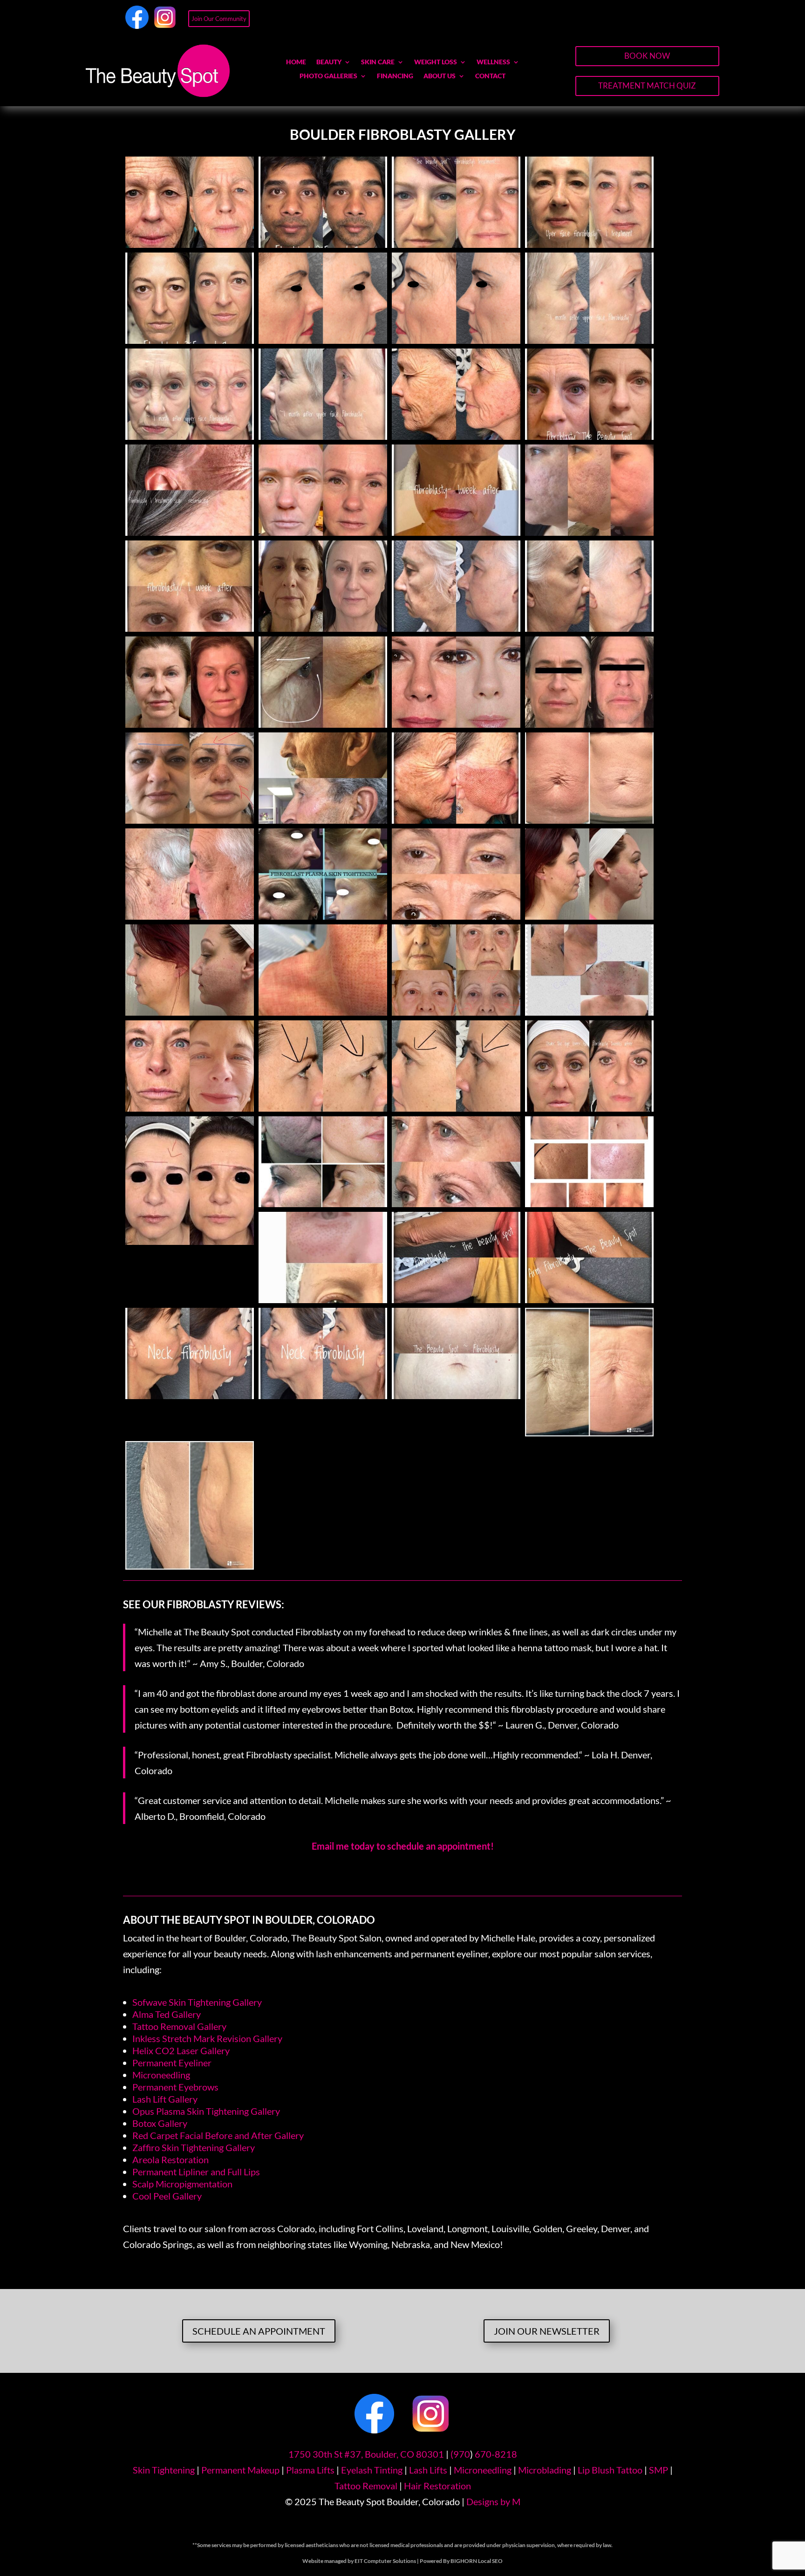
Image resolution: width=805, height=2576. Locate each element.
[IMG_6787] (456, 1203)
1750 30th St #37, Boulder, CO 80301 (366, 2454)
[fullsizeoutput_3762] (190, 1395)
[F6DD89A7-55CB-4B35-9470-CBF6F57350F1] (456, 1299)
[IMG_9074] (190, 1012)
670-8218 (496, 2454)
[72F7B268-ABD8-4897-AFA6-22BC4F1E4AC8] (456, 1108)
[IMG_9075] (589, 916)
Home (296, 62)
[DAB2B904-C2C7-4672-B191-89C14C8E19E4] (589, 1108)
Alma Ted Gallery (167, 2014)
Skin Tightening (164, 2470)
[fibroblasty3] (190, 532)
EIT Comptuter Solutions (385, 2561)
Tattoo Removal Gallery (179, 2026)
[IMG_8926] (589, 724)
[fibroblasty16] (589, 532)
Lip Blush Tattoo (610, 2470)
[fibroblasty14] (323, 916)
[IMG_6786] (323, 820)
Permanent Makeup (240, 2470)
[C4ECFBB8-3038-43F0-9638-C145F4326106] (323, 1108)
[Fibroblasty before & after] (456, 532)
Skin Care (378, 62)
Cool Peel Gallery (167, 2196)
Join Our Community (219, 19)
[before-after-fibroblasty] (323, 532)
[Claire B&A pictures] (323, 1203)
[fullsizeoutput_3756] (456, 628)
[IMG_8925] (190, 724)
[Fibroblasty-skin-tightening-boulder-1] (456, 1395)
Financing (395, 76)
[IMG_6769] (589, 1203)
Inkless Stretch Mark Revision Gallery (207, 2038)
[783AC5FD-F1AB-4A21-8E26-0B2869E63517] (589, 1299)
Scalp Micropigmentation (182, 2184)
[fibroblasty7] (456, 820)
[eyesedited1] (323, 340)
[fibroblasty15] (190, 628)
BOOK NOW (647, 56)
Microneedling (161, 2075)
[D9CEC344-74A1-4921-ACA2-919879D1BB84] (456, 724)
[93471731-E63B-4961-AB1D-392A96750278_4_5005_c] (190, 1566)
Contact (490, 76)
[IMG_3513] (589, 820)
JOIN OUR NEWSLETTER (547, 2331)
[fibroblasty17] (190, 820)
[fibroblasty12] (456, 916)
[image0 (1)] (190, 436)
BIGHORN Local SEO (477, 2561)
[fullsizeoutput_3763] (323, 1395)
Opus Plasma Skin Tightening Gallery (206, 2111)
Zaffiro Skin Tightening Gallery (194, 2147)
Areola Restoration (171, 2159)
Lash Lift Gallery (165, 2099)
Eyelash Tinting (372, 2470)
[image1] (589, 340)
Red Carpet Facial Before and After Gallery (218, 2135)
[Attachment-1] (323, 244)
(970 (460, 2454)
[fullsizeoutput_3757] (589, 628)
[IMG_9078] (589, 1012)
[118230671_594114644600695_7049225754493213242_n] (190, 1241)
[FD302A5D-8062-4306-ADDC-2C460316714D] (589, 436)
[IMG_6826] (323, 1299)
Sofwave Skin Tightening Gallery (197, 2002)
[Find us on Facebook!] (137, 25)
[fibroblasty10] (456, 436)
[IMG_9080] (323, 1012)
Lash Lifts (428, 2470)
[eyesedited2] (456, 340)
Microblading (545, 2470)
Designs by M (493, 2501)
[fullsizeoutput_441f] (190, 340)
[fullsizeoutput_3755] (589, 244)
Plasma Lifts (310, 2470)
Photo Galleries (328, 76)
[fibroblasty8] (190, 244)
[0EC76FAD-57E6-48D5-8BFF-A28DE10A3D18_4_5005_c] (589, 1433)
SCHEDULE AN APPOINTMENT (259, 2331)
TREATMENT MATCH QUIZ (647, 85)
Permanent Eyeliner (172, 2063)
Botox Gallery (160, 2123)
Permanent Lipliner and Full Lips (196, 2172)
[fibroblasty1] (190, 916)
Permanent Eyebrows (175, 2087)
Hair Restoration (437, 2486)
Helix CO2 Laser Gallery (181, 2050)
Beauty (329, 62)
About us (440, 76)
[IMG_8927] (323, 628)
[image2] (323, 436)
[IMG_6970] (456, 1012)
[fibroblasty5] (190, 1108)
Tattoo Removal (366, 2486)
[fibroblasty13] (456, 244)
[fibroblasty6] (323, 724)
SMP (658, 2470)
